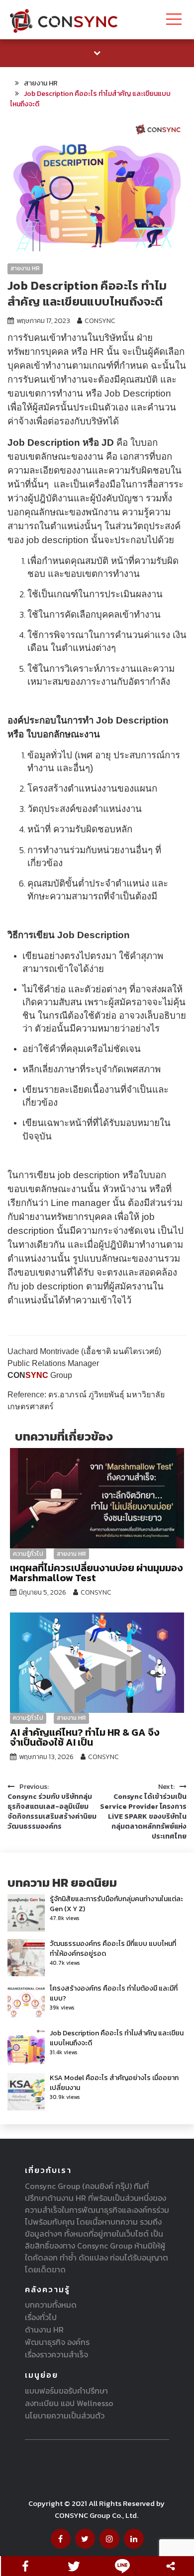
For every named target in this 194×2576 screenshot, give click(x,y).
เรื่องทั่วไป (41, 2317)
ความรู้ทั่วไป (28, 1554)
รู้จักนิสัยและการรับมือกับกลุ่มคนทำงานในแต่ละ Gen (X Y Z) (116, 1904)
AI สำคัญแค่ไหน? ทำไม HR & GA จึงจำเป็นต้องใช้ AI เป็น (85, 1737)
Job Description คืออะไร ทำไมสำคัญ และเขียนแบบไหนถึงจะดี (117, 2038)
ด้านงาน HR (44, 2330)
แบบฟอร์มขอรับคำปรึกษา (66, 2391)
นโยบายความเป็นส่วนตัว (65, 2415)
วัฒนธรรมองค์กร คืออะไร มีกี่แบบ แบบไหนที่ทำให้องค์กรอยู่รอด (113, 1949)
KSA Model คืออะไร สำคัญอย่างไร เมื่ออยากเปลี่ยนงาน (114, 2083)
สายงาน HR (25, 268)
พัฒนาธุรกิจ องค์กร (57, 2342)
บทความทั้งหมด (51, 2305)
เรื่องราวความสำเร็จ (56, 2354)
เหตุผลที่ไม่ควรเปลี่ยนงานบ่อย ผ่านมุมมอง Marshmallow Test (97, 1573)
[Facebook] (25, 2566)
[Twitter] (74, 2566)
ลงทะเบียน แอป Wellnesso (69, 2403)
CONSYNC (100, 321)
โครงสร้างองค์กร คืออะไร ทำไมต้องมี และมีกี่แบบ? (114, 1993)
